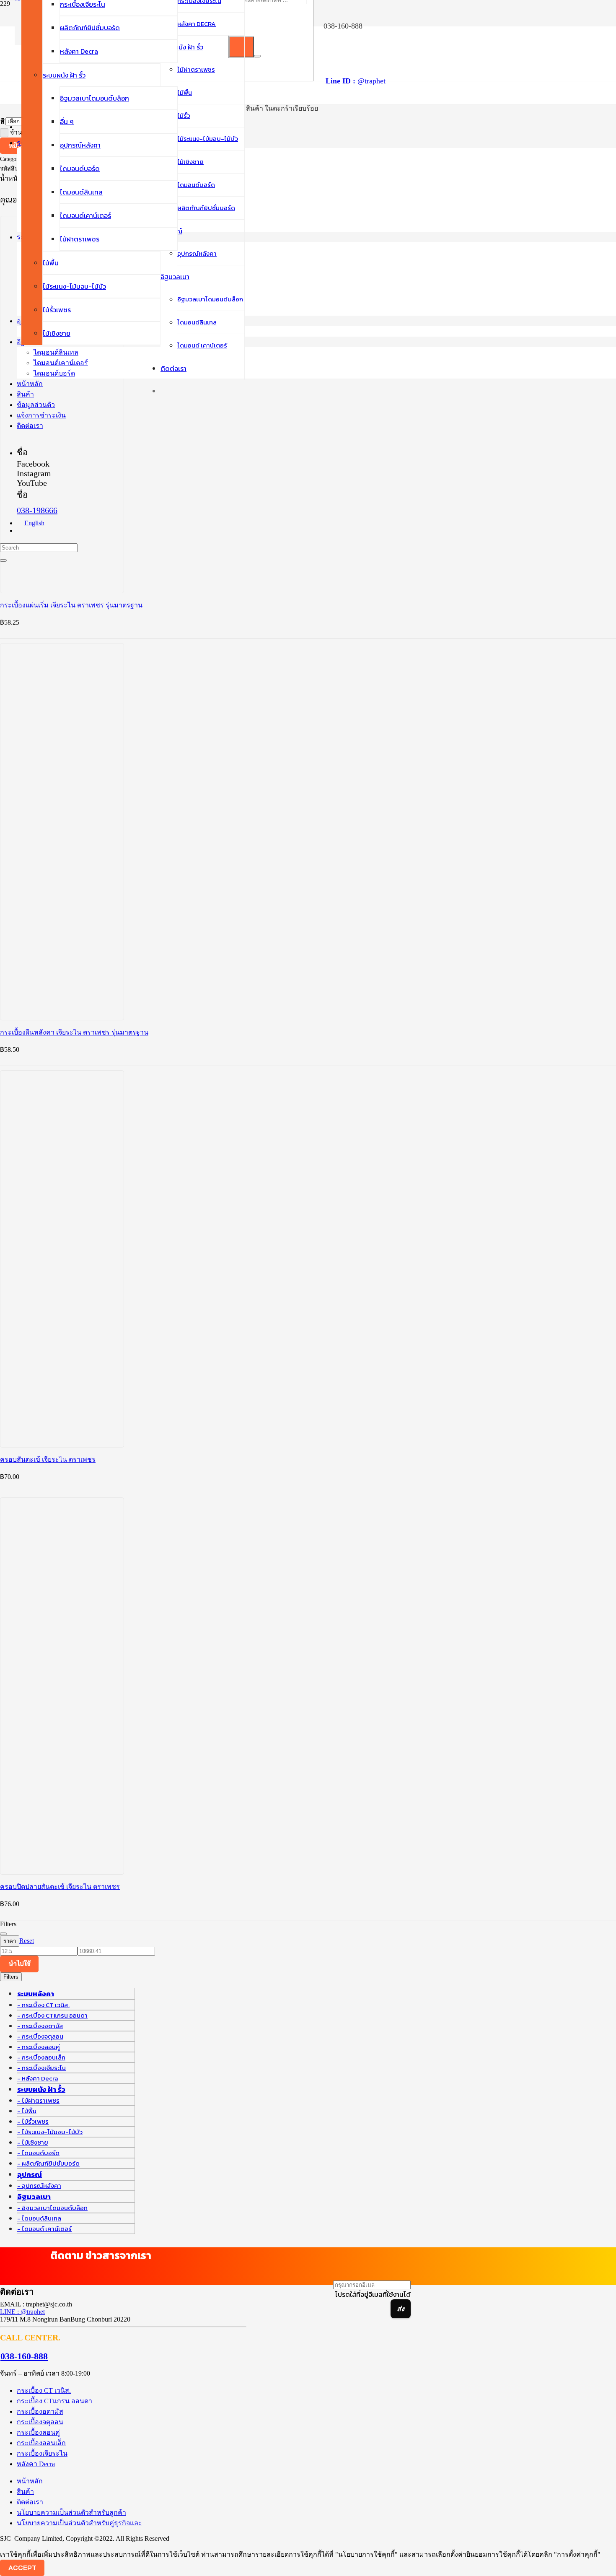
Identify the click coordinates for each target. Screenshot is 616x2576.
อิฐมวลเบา (34, 2197)
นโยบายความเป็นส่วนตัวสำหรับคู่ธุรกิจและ (79, 2523)
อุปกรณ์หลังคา (41, 2186)
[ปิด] (257, 56)
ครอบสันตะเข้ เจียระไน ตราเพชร (48, 1459)
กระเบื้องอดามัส (43, 2026)
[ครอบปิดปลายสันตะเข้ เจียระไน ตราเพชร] (126, 1747)
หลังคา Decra (40, 2078)
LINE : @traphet (22, 2312)
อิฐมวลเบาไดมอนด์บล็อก (55, 2208)
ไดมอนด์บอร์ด (41, 2153)
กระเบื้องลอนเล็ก (44, 2057)
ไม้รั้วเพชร (35, 2121)
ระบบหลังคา (36, 1994)
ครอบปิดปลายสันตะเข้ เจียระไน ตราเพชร (60, 1887)
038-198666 (37, 510)
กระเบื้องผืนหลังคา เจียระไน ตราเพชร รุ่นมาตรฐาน (74, 1032)
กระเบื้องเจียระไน (44, 2068)
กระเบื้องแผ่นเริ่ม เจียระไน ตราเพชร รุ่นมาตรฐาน (71, 605)
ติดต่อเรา (30, 2502)
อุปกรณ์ (30, 2174)
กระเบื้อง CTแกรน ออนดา (55, 2015)
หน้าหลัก (30, 2481)
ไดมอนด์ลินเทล (41, 2218)
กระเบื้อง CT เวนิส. (46, 2005)
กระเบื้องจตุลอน (43, 2036)
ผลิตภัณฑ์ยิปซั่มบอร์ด (51, 2163)
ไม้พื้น (29, 2111)
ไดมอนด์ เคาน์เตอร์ (47, 2229)
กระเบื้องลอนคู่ (41, 2047)
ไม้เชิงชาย (35, 2142)
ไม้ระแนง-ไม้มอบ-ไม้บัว (52, 2132)
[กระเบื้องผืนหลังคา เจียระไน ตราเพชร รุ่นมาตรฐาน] (126, 893)
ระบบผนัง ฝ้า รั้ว (41, 2089)
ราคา (10, 1941)
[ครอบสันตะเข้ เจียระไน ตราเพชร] (126, 1320)
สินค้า (25, 2492)
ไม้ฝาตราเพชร (41, 2100)
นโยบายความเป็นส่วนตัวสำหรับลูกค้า (71, 2512)
